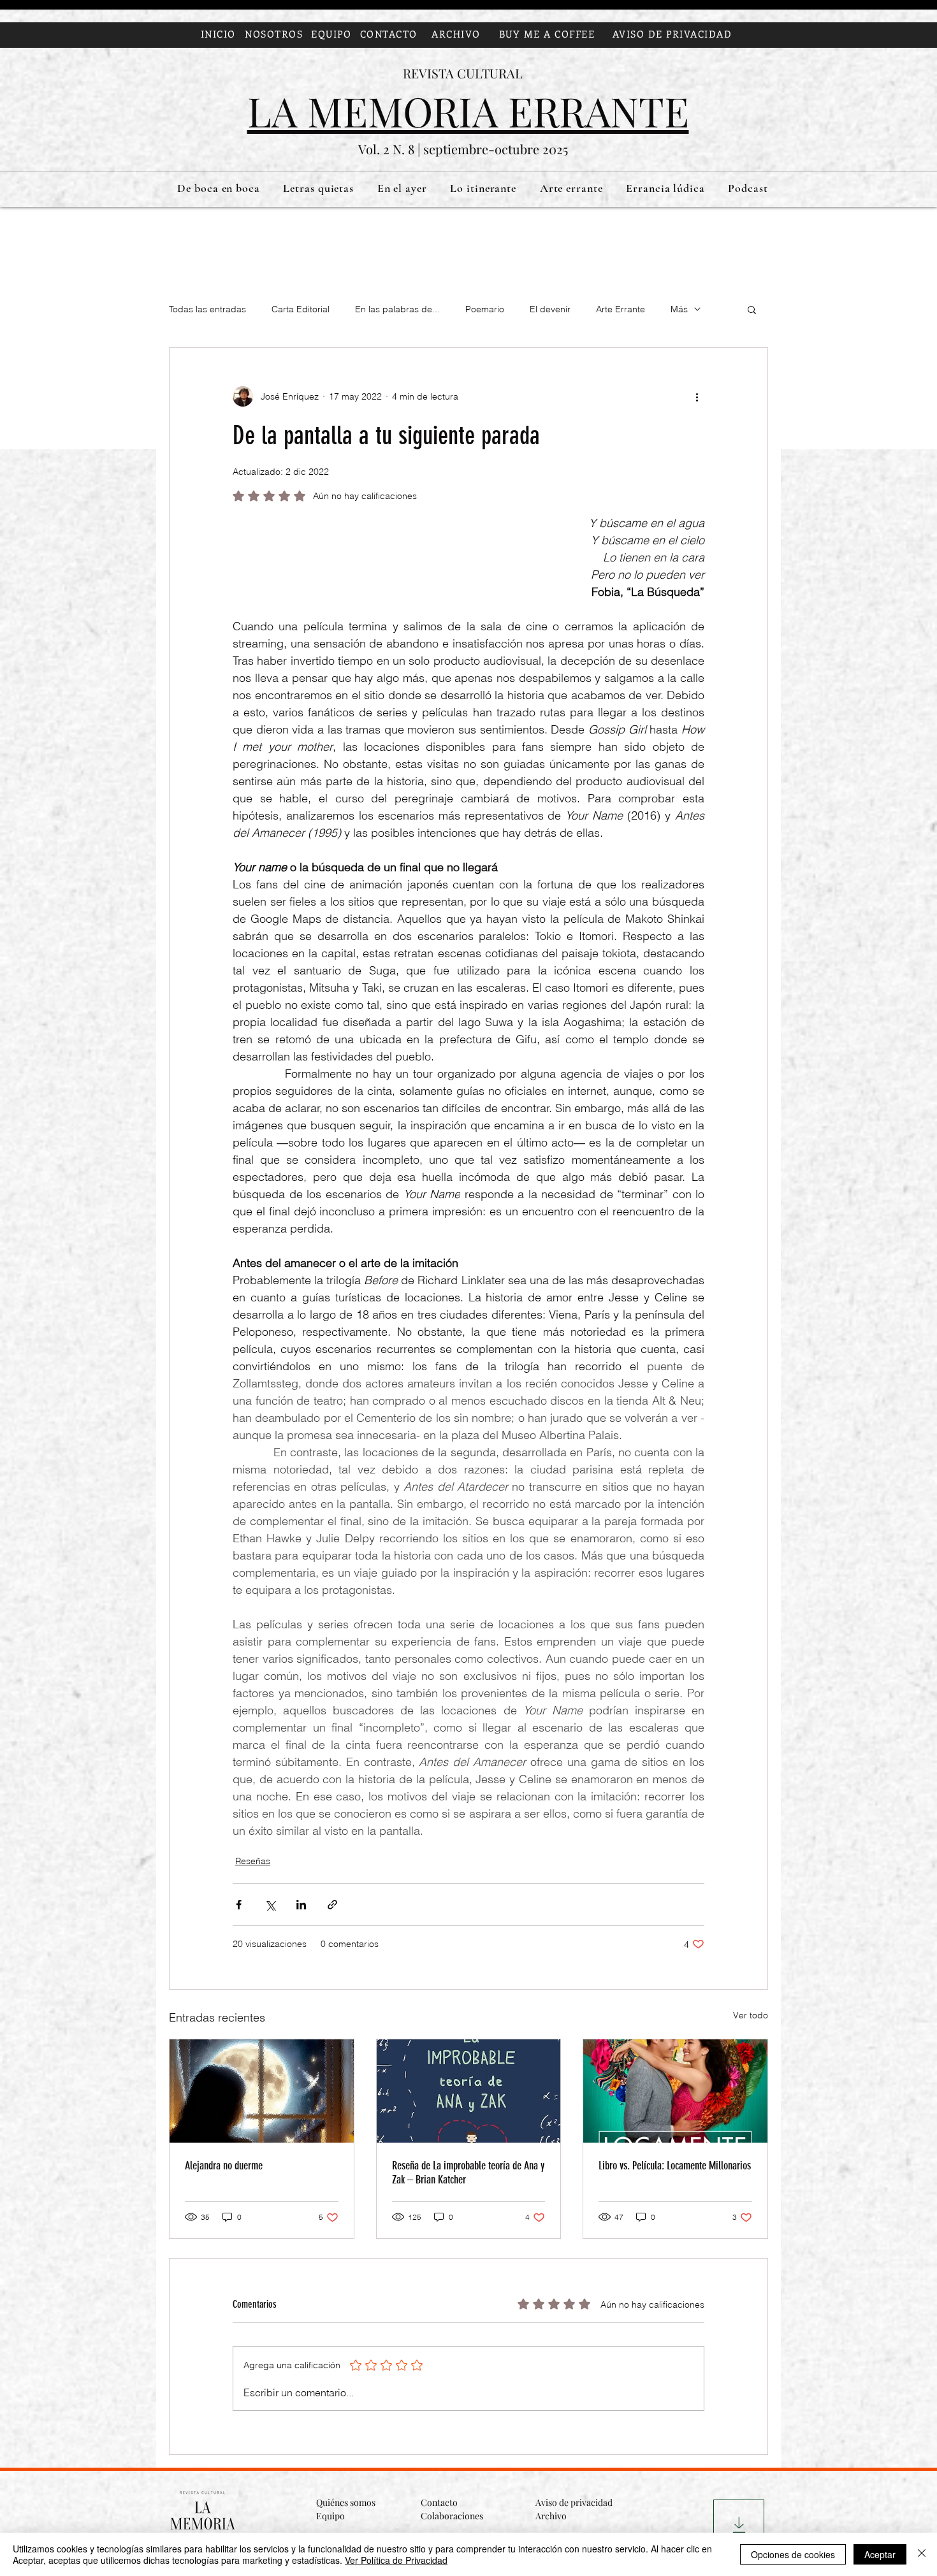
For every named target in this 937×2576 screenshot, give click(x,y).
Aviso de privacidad (574, 2502)
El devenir (550, 309)
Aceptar (880, 2554)
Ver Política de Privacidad (396, 2560)
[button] (752, 309)
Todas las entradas (207, 309)
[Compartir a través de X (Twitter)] (270, 1905)
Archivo (551, 2516)
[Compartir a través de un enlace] (332, 1905)
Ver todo (751, 2015)
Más (679, 309)
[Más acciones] (697, 396)
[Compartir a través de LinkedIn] (301, 1905)
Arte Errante (621, 309)
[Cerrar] (922, 2554)
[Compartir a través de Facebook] (239, 1905)
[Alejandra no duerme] (262, 2091)
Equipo (330, 2516)
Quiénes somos (347, 2502)
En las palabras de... (397, 309)
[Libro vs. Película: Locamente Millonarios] (675, 2091)
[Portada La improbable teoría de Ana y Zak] (469, 2091)
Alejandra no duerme (224, 2166)
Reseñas (253, 1861)
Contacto (439, 2502)
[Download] (739, 2525)
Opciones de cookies (793, 2554)
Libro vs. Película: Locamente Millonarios (675, 2166)
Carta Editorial (301, 309)
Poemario (485, 309)
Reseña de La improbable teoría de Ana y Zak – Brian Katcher (468, 2173)
